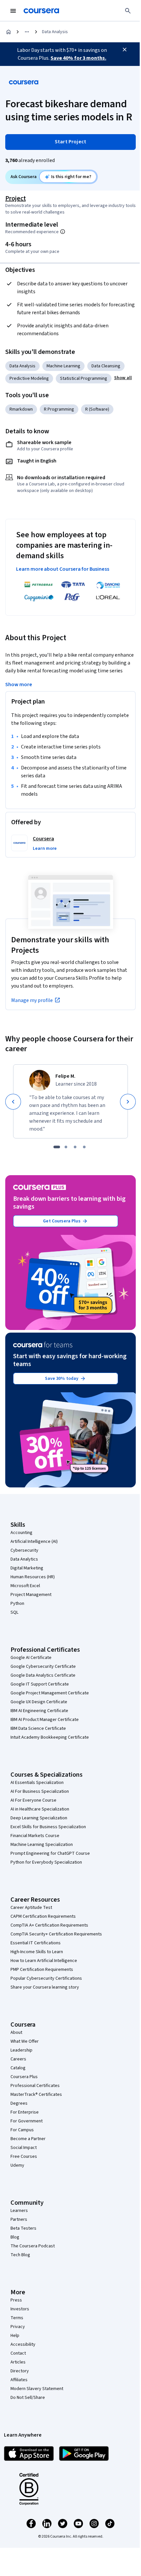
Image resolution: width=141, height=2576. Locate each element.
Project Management (31, 1595)
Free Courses (24, 2157)
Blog (15, 2237)
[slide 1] (57, 1147)
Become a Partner (28, 2139)
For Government (27, 2121)
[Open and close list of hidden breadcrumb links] (27, 32)
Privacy (18, 2327)
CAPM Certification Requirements (43, 1916)
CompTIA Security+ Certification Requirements (56, 1934)
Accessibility (23, 2344)
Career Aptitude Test (31, 1908)
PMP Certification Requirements (42, 1970)
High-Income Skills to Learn (37, 1952)
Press (16, 2300)
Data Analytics (24, 1559)
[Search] (128, 11)
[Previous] (13, 1102)
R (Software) (97, 409)
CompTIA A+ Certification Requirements (49, 1925)
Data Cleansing (106, 366)
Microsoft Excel (25, 1586)
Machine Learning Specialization (42, 1845)
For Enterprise (25, 2112)
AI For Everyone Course (33, 1800)
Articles (18, 2362)
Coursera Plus (24, 2077)
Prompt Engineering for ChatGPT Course (50, 1853)
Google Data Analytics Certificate (43, 1675)
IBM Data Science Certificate (38, 1728)
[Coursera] (41, 11)
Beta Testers (23, 2228)
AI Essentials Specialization (37, 1783)
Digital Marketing (27, 1568)
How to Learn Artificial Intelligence (44, 1961)
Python (17, 1604)
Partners (19, 2219)
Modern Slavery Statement (37, 2389)
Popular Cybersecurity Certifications (46, 1978)
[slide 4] (84, 1147)
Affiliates (19, 2380)
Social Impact (24, 2148)
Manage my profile (32, 1000)
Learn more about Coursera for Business (63, 569)
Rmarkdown (21, 409)
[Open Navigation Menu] (13, 11)
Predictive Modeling (29, 378)
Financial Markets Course (35, 1836)
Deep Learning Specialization (39, 1818)
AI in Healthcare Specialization (40, 1809)
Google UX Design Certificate (39, 1702)
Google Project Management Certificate (50, 1693)
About (16, 2033)
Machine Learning (63, 366)
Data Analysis (55, 32)
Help (15, 2336)
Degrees (19, 2103)
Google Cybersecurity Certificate (43, 1666)
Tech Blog (20, 2255)
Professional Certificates (35, 2086)
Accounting (21, 1533)
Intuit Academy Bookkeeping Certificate (50, 1737)
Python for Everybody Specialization (46, 1862)
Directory (20, 2371)
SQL (14, 1612)
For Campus (22, 2130)
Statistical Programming (84, 378)
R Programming (59, 409)
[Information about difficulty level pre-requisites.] (63, 232)
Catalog (18, 2068)
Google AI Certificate (31, 1658)
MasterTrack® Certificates (36, 2095)
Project (16, 198)
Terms (17, 2318)
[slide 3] (75, 1147)
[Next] (128, 1102)
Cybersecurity (24, 1550)
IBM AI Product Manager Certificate (45, 1720)
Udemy (17, 2165)
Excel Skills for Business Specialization (48, 1827)
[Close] (125, 50)
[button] (123, 378)
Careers (18, 2059)
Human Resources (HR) (33, 1577)
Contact (18, 2353)
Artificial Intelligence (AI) (34, 1542)
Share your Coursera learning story (45, 1987)
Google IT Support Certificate (40, 1684)
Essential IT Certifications (36, 1943)
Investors (20, 2309)
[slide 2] (66, 1147)
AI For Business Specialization (40, 1791)
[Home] (9, 32)
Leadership (21, 2050)
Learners (19, 2211)
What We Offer (25, 2041)
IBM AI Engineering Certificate (39, 1711)
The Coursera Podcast (33, 2246)
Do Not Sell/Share (28, 2398)
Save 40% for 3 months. (78, 58)
